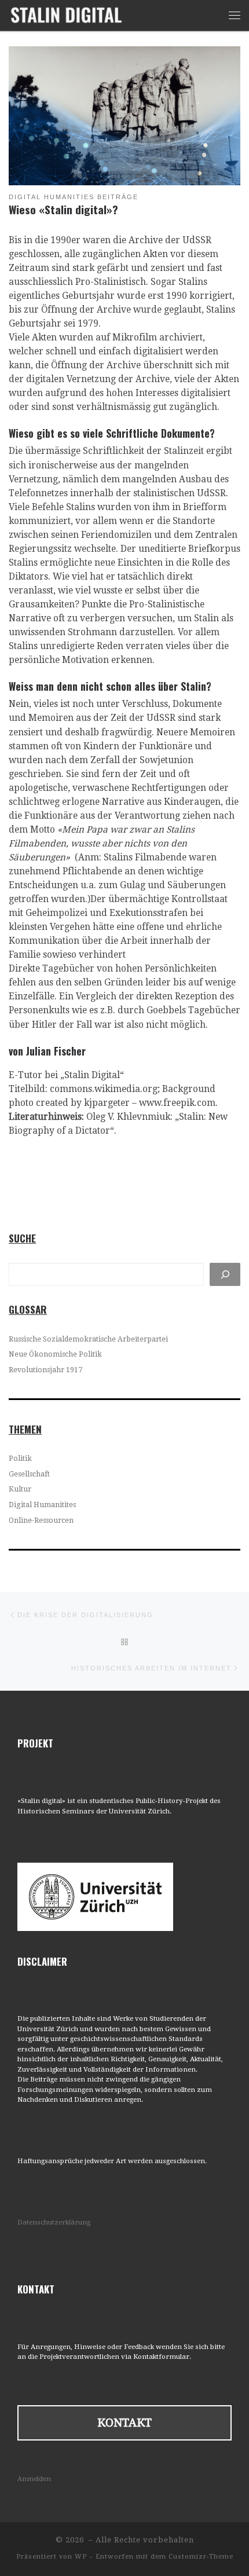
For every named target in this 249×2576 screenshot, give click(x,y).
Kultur (20, 1489)
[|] (66, 14)
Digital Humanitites (42, 1505)
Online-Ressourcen (41, 1520)
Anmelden (34, 2479)
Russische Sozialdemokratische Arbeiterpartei (88, 1339)
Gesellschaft (29, 1474)
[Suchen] (225, 1274)
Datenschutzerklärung (54, 2222)
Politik (20, 1459)
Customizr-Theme (201, 2557)
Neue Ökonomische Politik (55, 1354)
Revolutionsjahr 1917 (45, 1370)
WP (81, 2557)
